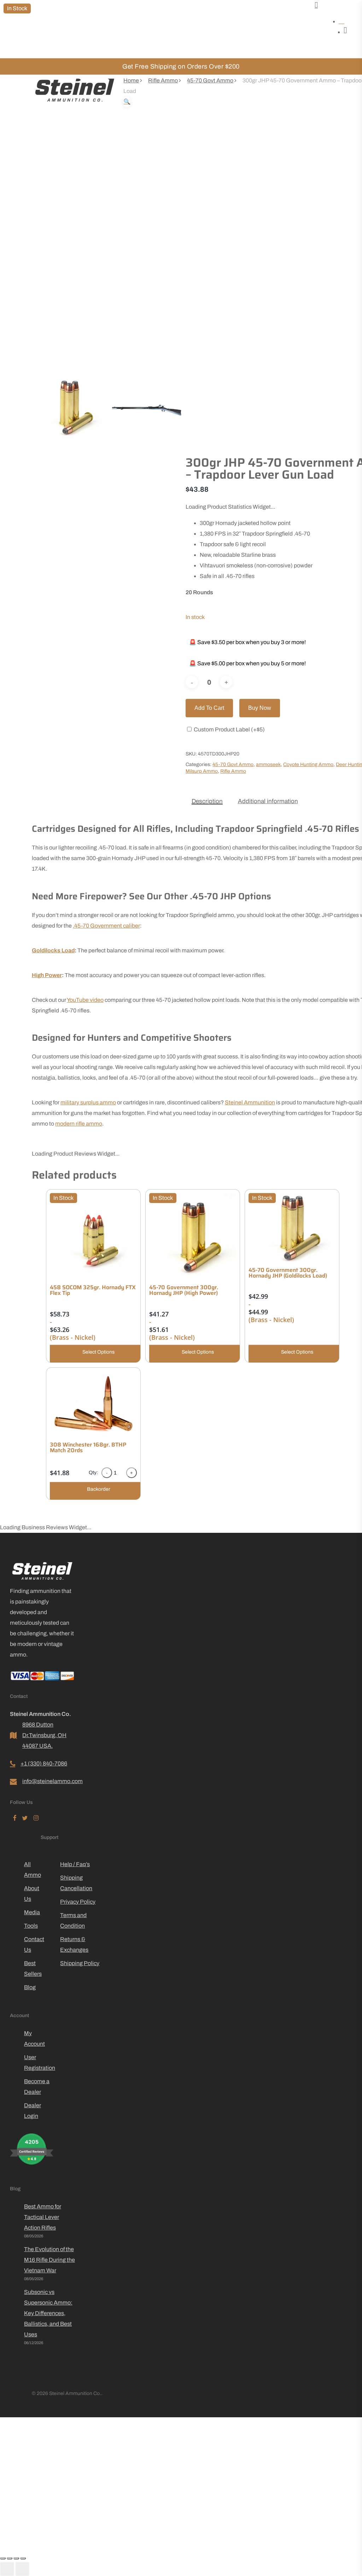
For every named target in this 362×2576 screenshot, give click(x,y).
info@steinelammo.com (49, 1781)
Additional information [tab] (268, 801)
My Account (34, 2038)
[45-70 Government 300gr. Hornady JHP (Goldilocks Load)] (292, 1228)
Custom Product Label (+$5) (229, 729)
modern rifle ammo (79, 1124)
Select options (98, 1352)
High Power (47, 975)
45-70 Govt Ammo (210, 80)
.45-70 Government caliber (106, 926)
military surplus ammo (88, 1102)
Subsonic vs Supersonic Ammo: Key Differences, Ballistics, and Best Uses (48, 2313)
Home (131, 80)
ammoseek (268, 764)
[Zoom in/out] (3, 2558)
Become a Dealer (37, 2087)
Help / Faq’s (75, 1864)
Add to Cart (209, 708)
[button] (127, 102)
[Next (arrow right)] (22, 2569)
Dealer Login (33, 2111)
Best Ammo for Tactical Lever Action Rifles (43, 2217)
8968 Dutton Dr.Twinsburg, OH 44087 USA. (44, 1735)
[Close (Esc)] (23, 2558)
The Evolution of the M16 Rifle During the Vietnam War (49, 2260)
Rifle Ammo (163, 80)
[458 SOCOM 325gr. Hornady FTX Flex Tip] (93, 1237)
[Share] (16, 2558)
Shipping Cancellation (76, 1883)
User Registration (39, 2063)
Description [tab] (207, 801)
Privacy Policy (78, 1902)
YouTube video (85, 1000)
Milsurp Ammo (202, 771)
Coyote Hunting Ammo (308, 764)
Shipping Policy (80, 1963)
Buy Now (260, 708)
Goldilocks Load (53, 950)
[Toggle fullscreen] (10, 2558)
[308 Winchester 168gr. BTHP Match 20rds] (93, 1404)
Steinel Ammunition (250, 1102)
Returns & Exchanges (74, 1944)
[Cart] (316, 5)
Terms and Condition (73, 1920)
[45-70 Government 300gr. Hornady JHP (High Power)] (193, 1237)
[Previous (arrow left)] (7, 2569)
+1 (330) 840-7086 (44, 1763)
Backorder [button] (99, 1489)
